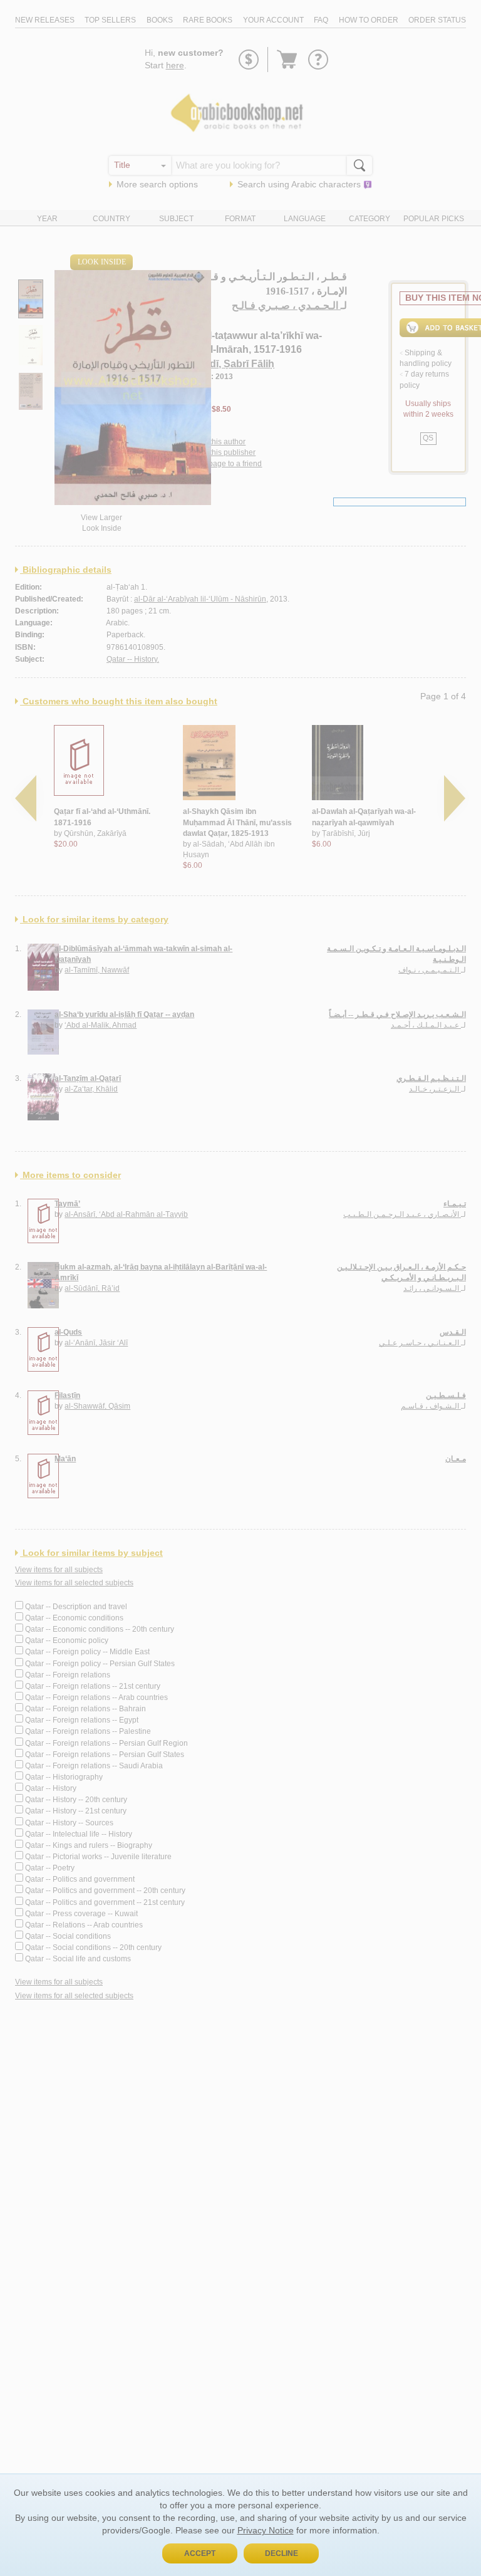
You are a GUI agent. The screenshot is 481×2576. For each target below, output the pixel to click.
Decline (282, 2553)
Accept (200, 2553)
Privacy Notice (266, 2530)
